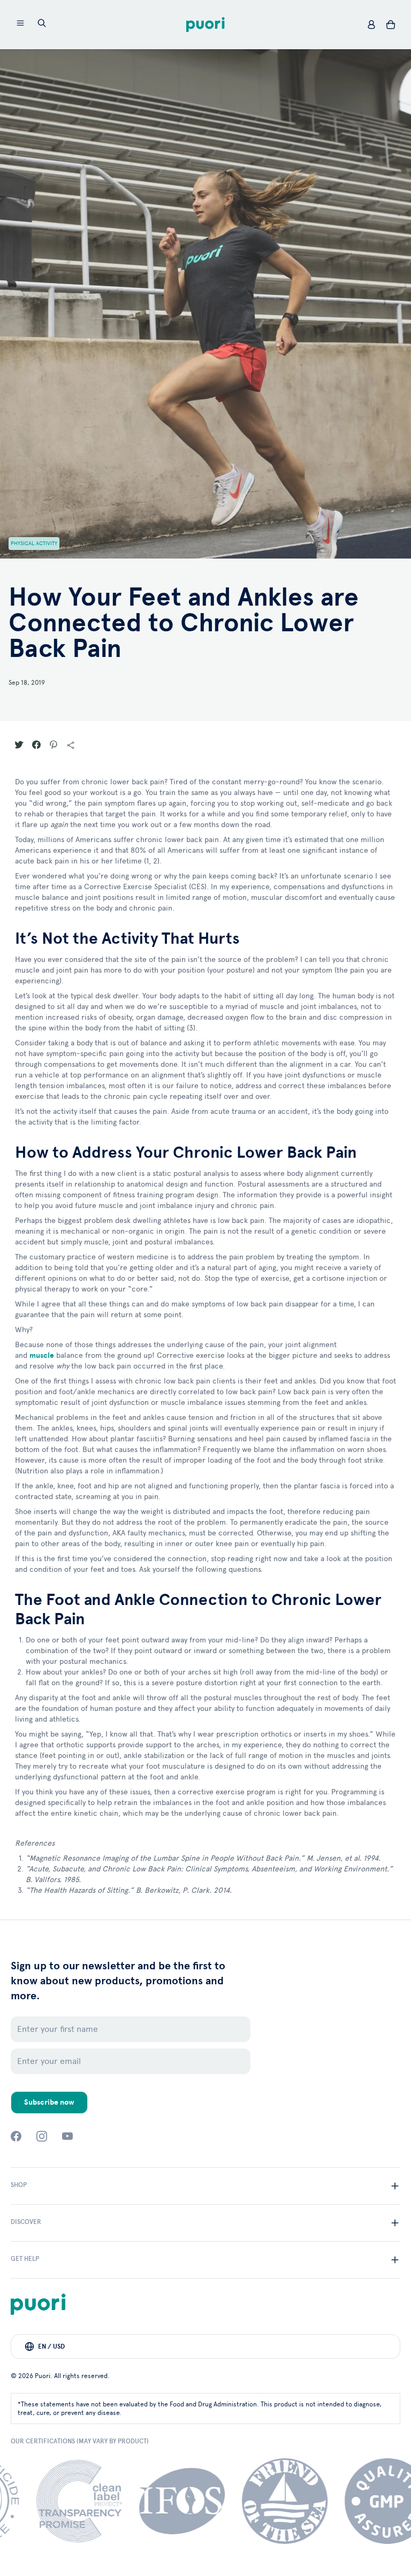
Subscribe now (49, 2102)
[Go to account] (371, 25)
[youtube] (67, 2136)
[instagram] (42, 2136)
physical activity (34, 544)
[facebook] (16, 2136)
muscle (42, 1355)
